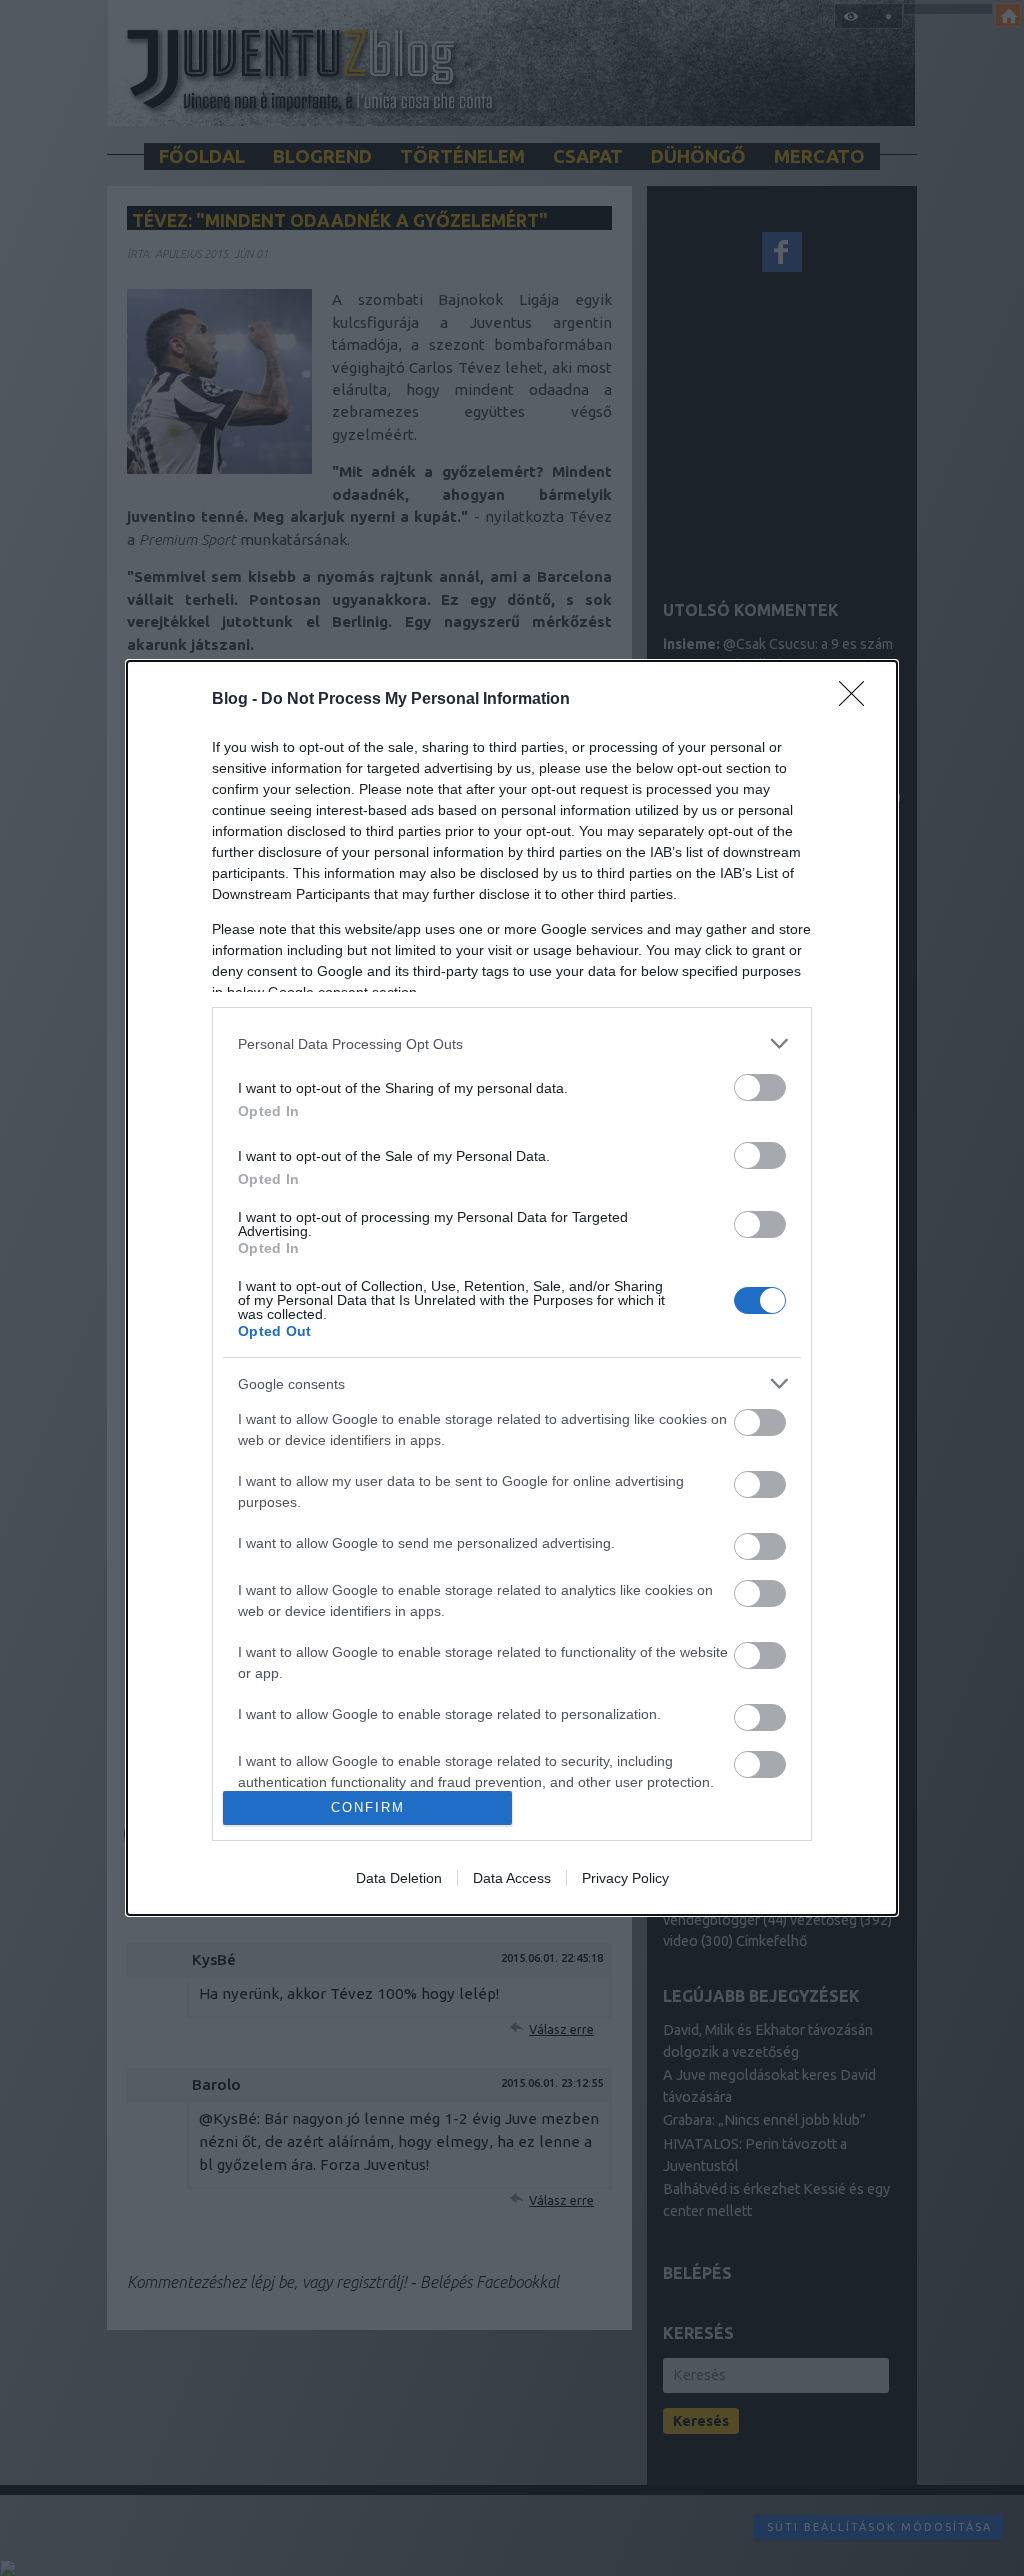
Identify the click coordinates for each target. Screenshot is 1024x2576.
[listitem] (512, 1043)
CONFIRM (368, 1807)
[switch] (760, 1087)
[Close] (858, 700)
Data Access (512, 1878)
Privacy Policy (625, 1878)
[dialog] (512, 1288)
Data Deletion (399, 1878)
